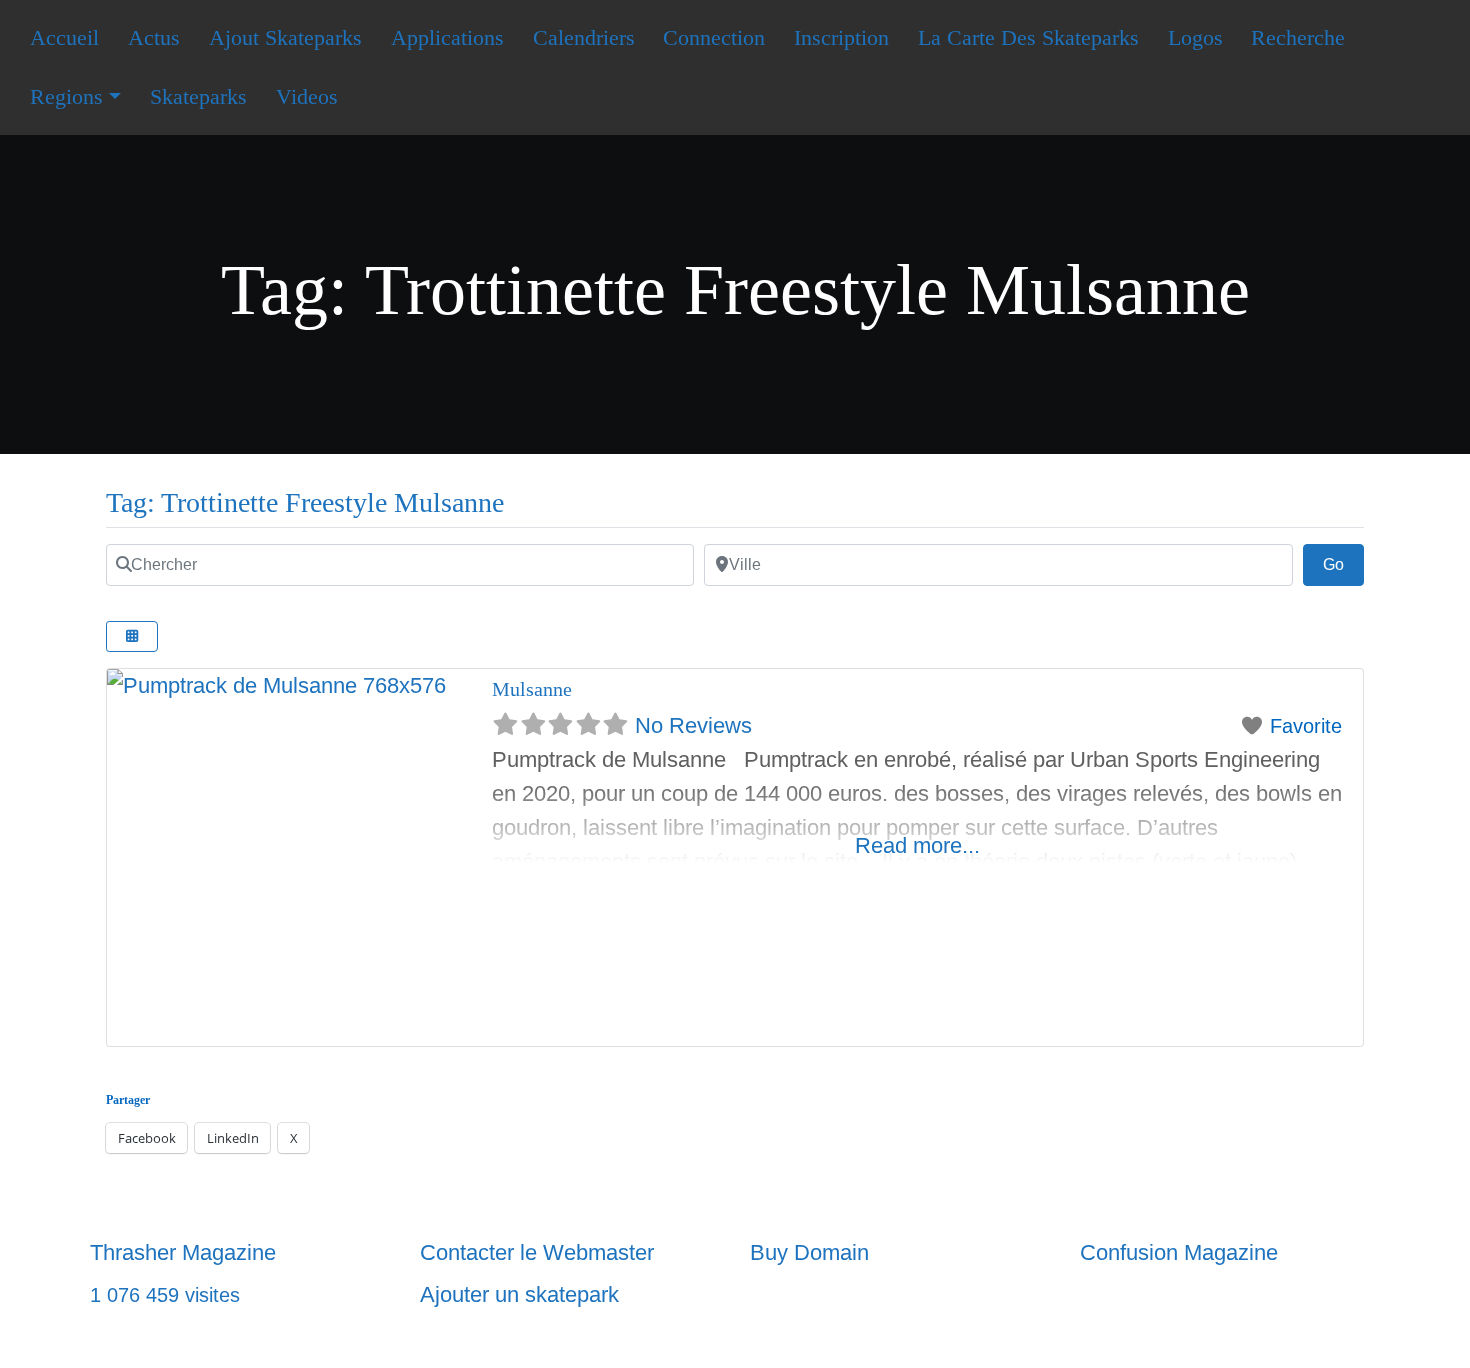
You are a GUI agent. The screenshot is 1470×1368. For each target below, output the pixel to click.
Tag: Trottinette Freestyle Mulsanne (305, 502)
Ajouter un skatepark (519, 1294)
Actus (154, 37)
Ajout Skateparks (285, 37)
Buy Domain (809, 1252)
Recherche (1298, 37)
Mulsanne (532, 689)
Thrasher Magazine (183, 1252)
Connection (714, 37)
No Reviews (693, 725)
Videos (307, 96)
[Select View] (132, 636)
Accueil (64, 37)
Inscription (841, 37)
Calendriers (584, 37)
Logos (1195, 37)
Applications (447, 37)
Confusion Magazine (1179, 1252)
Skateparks (198, 96)
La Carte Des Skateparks (1028, 37)
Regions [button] (66, 96)
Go (1343, 564)
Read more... (917, 845)
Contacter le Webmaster (537, 1252)
